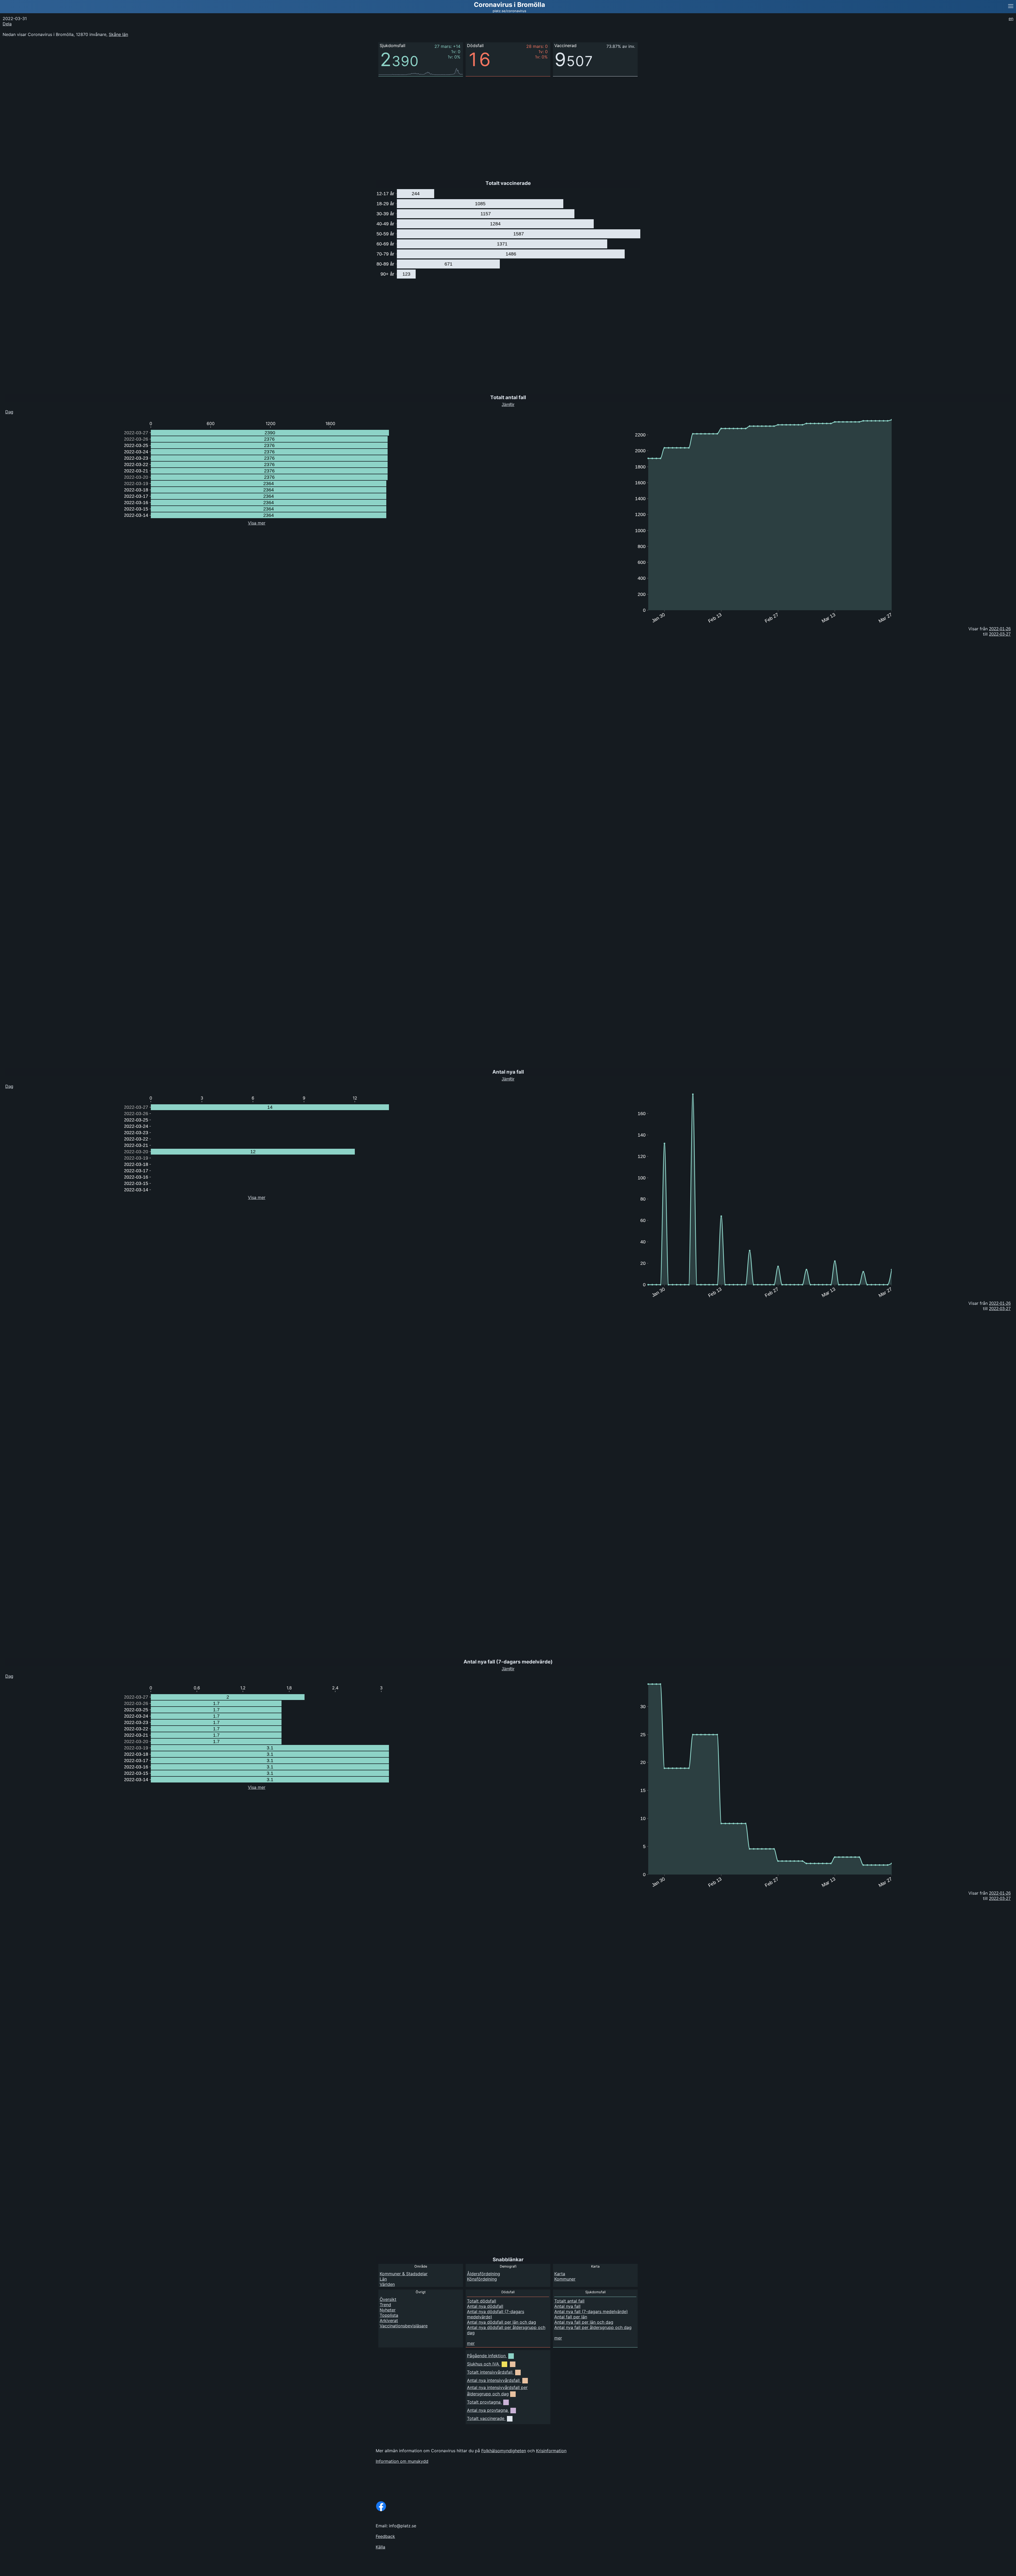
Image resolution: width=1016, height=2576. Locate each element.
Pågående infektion (486, 2356)
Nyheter (388, 2310)
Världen (387, 2284)
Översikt (388, 2299)
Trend (385, 2305)
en (1011, 19)
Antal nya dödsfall (485, 2306)
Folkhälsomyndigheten (504, 2451)
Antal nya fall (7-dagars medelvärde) (591, 2311)
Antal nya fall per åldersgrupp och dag (593, 2327)
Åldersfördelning (484, 2274)
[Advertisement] (976, 106)
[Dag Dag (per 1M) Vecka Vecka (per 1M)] (19, 411)
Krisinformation (551, 2451)
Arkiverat (389, 2320)
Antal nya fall (567, 2306)
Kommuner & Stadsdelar (404, 2274)
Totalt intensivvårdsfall (490, 2372)
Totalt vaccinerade (486, 2418)
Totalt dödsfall (482, 2301)
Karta (560, 2274)
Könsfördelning (482, 2279)
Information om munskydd (402, 2461)
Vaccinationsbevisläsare (404, 2326)
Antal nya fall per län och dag (584, 2322)
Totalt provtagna (484, 2402)
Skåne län (118, 34)
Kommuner (565, 2279)
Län (383, 2279)
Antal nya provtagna (487, 2410)
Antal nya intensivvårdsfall (493, 2380)
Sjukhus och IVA (483, 2364)
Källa (380, 2547)
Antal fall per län (571, 2317)
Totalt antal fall (569, 2301)
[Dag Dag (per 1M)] (18, 1675)
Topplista (389, 2315)
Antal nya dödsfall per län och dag (502, 2322)
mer (471, 2343)
